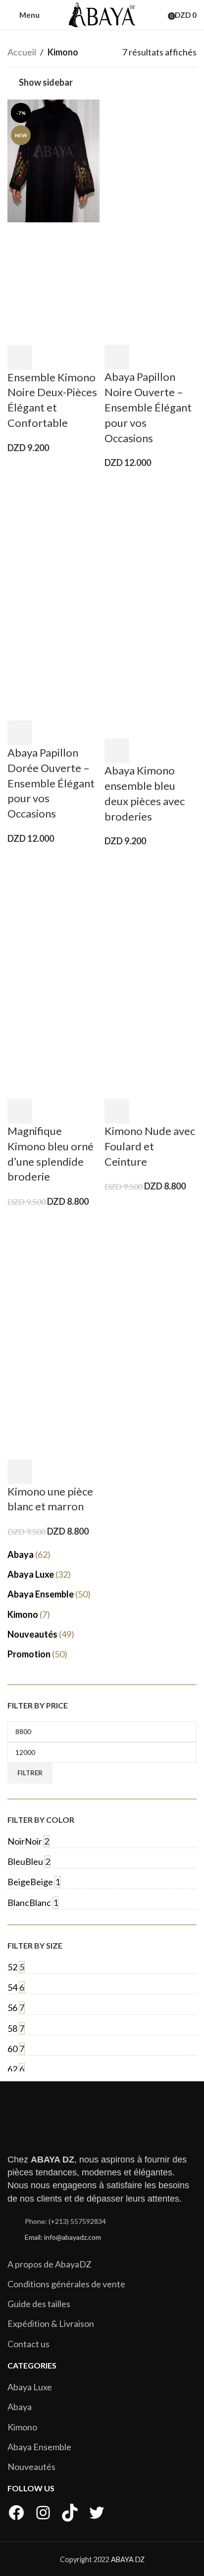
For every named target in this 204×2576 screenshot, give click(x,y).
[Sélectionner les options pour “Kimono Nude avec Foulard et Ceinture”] (117, 1111)
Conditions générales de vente (66, 2284)
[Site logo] (102, 14)
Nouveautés (31, 2467)
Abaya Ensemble (39, 2447)
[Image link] (57, 2123)
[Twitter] (97, 2513)
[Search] (161, 15)
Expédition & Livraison (51, 2323)
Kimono (22, 2427)
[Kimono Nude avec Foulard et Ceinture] (151, 914)
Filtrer (30, 1773)
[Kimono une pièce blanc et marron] (53, 1274)
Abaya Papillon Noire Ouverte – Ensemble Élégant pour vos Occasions (148, 407)
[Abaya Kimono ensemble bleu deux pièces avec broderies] (151, 535)
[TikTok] (70, 2513)
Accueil (22, 52)
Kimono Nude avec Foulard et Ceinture (150, 1146)
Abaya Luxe (30, 2387)
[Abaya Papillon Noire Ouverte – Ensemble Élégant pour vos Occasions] (151, 159)
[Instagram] (43, 2513)
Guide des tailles (39, 2304)
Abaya (20, 2407)
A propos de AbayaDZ (50, 2264)
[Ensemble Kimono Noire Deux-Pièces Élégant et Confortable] (53, 159)
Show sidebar (46, 82)
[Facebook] (16, 2513)
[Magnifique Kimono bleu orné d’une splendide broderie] (53, 914)
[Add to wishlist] (46, 358)
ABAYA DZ (128, 2559)
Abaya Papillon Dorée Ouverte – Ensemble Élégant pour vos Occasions (51, 783)
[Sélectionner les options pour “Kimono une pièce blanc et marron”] (20, 1472)
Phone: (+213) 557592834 (65, 2221)
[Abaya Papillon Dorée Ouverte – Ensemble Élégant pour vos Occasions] (53, 535)
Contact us (28, 2344)
